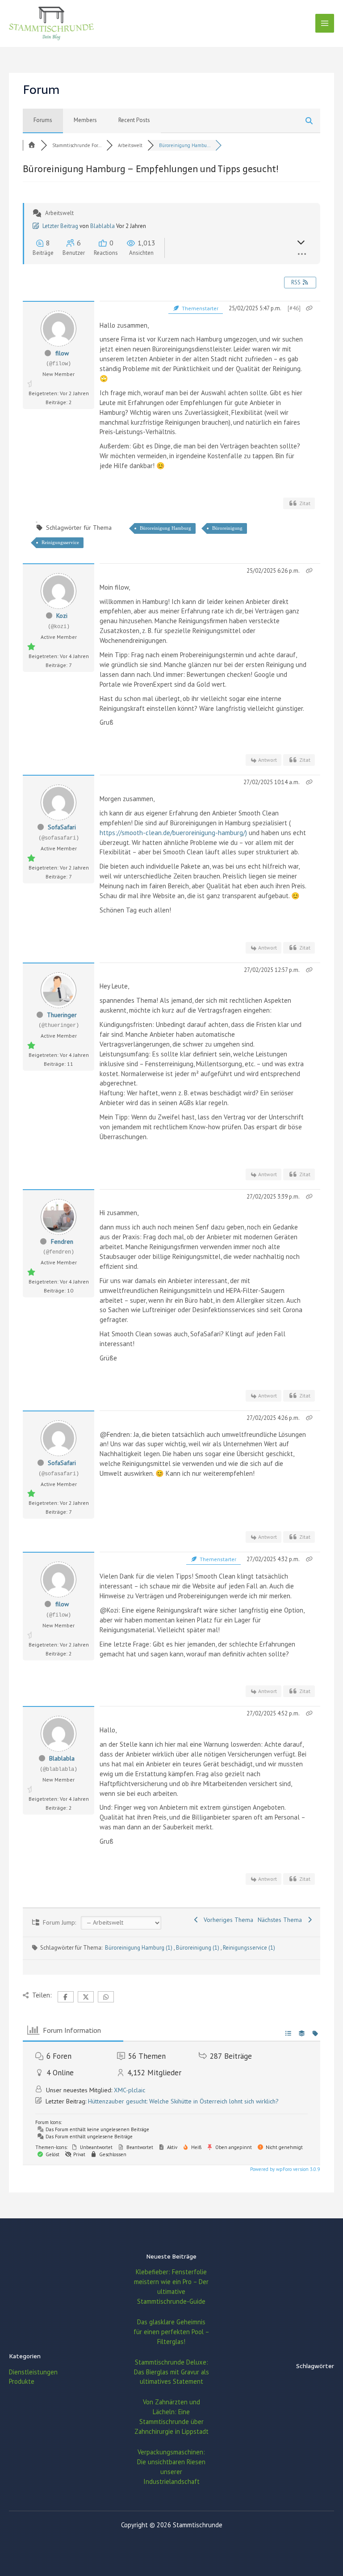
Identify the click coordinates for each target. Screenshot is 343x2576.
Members (85, 120)
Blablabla (102, 226)
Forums (43, 120)
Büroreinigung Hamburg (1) (139, 1948)
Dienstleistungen (33, 2372)
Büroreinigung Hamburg (165, 528)
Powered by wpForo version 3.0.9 (284, 2169)
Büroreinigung (227, 528)
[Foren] (32, 145)
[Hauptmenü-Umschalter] (325, 23)
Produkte (22, 2381)
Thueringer (62, 1015)
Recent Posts (134, 120)
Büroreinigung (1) (198, 1948)
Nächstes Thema (282, 1920)
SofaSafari (62, 827)
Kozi (62, 616)
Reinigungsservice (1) (249, 1948)
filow (62, 353)
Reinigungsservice (60, 542)
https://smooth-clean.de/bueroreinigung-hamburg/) (173, 833)
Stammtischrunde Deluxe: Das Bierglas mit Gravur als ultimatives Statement (171, 2372)
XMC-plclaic (130, 2090)
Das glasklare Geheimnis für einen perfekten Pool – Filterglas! (171, 2332)
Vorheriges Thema (227, 1920)
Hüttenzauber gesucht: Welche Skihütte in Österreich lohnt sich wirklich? (183, 2101)
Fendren (62, 1242)
